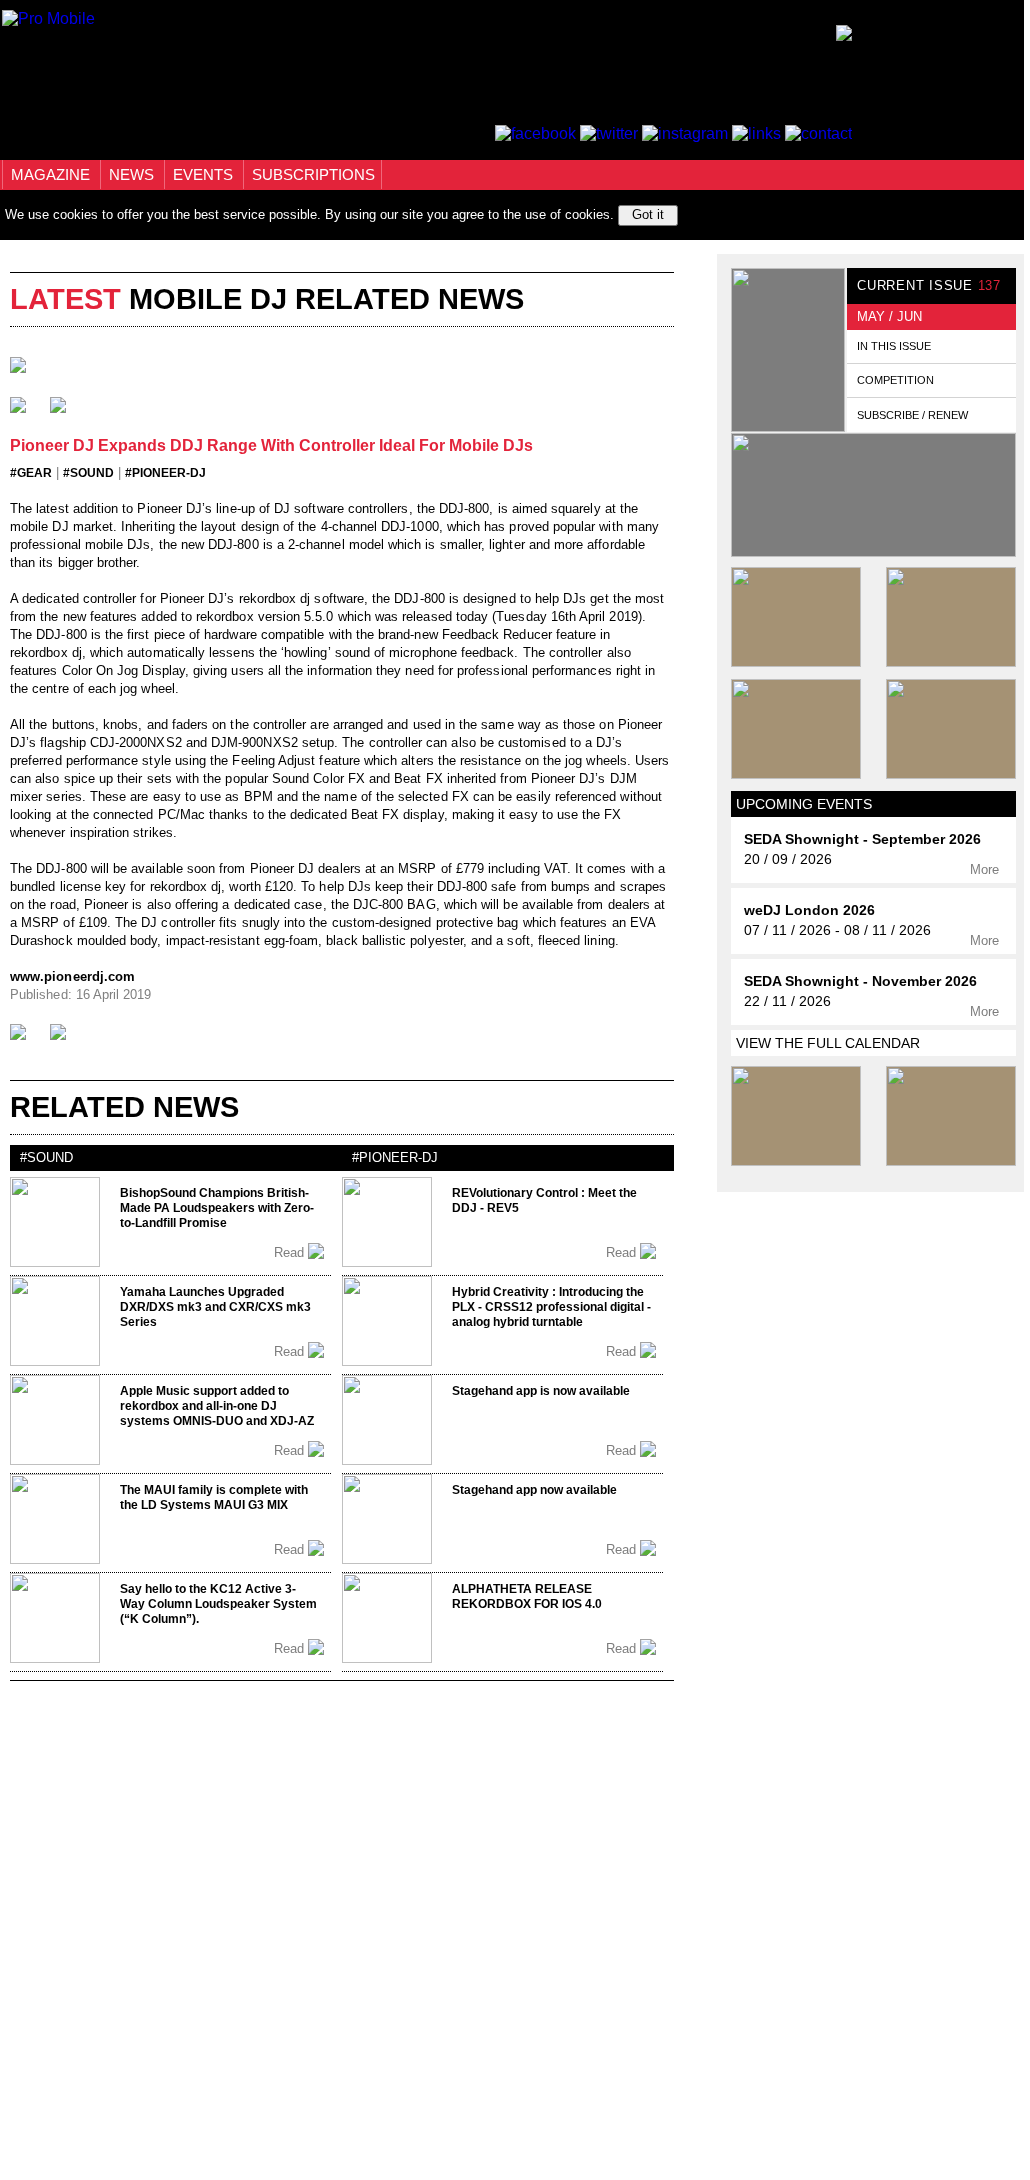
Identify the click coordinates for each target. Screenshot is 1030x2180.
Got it (648, 214)
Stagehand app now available (534, 1490)
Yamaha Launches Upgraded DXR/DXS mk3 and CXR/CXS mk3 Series (215, 1307)
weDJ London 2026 (809, 910)
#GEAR (31, 473)
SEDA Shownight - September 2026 (862, 839)
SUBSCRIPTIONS (313, 174)
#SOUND (88, 473)
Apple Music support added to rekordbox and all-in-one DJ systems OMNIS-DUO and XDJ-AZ (217, 1406)
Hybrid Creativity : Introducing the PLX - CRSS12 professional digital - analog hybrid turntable (551, 1307)
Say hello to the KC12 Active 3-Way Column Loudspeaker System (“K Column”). (218, 1604)
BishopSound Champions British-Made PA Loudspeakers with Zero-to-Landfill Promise (217, 1208)
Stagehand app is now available (541, 1391)
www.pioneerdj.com (72, 976)
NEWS (133, 174)
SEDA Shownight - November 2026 (860, 981)
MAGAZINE (52, 174)
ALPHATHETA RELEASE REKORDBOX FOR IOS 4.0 (527, 1596)
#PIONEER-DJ (165, 473)
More (986, 869)
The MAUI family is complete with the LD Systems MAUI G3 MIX (214, 1497)
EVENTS (205, 174)
